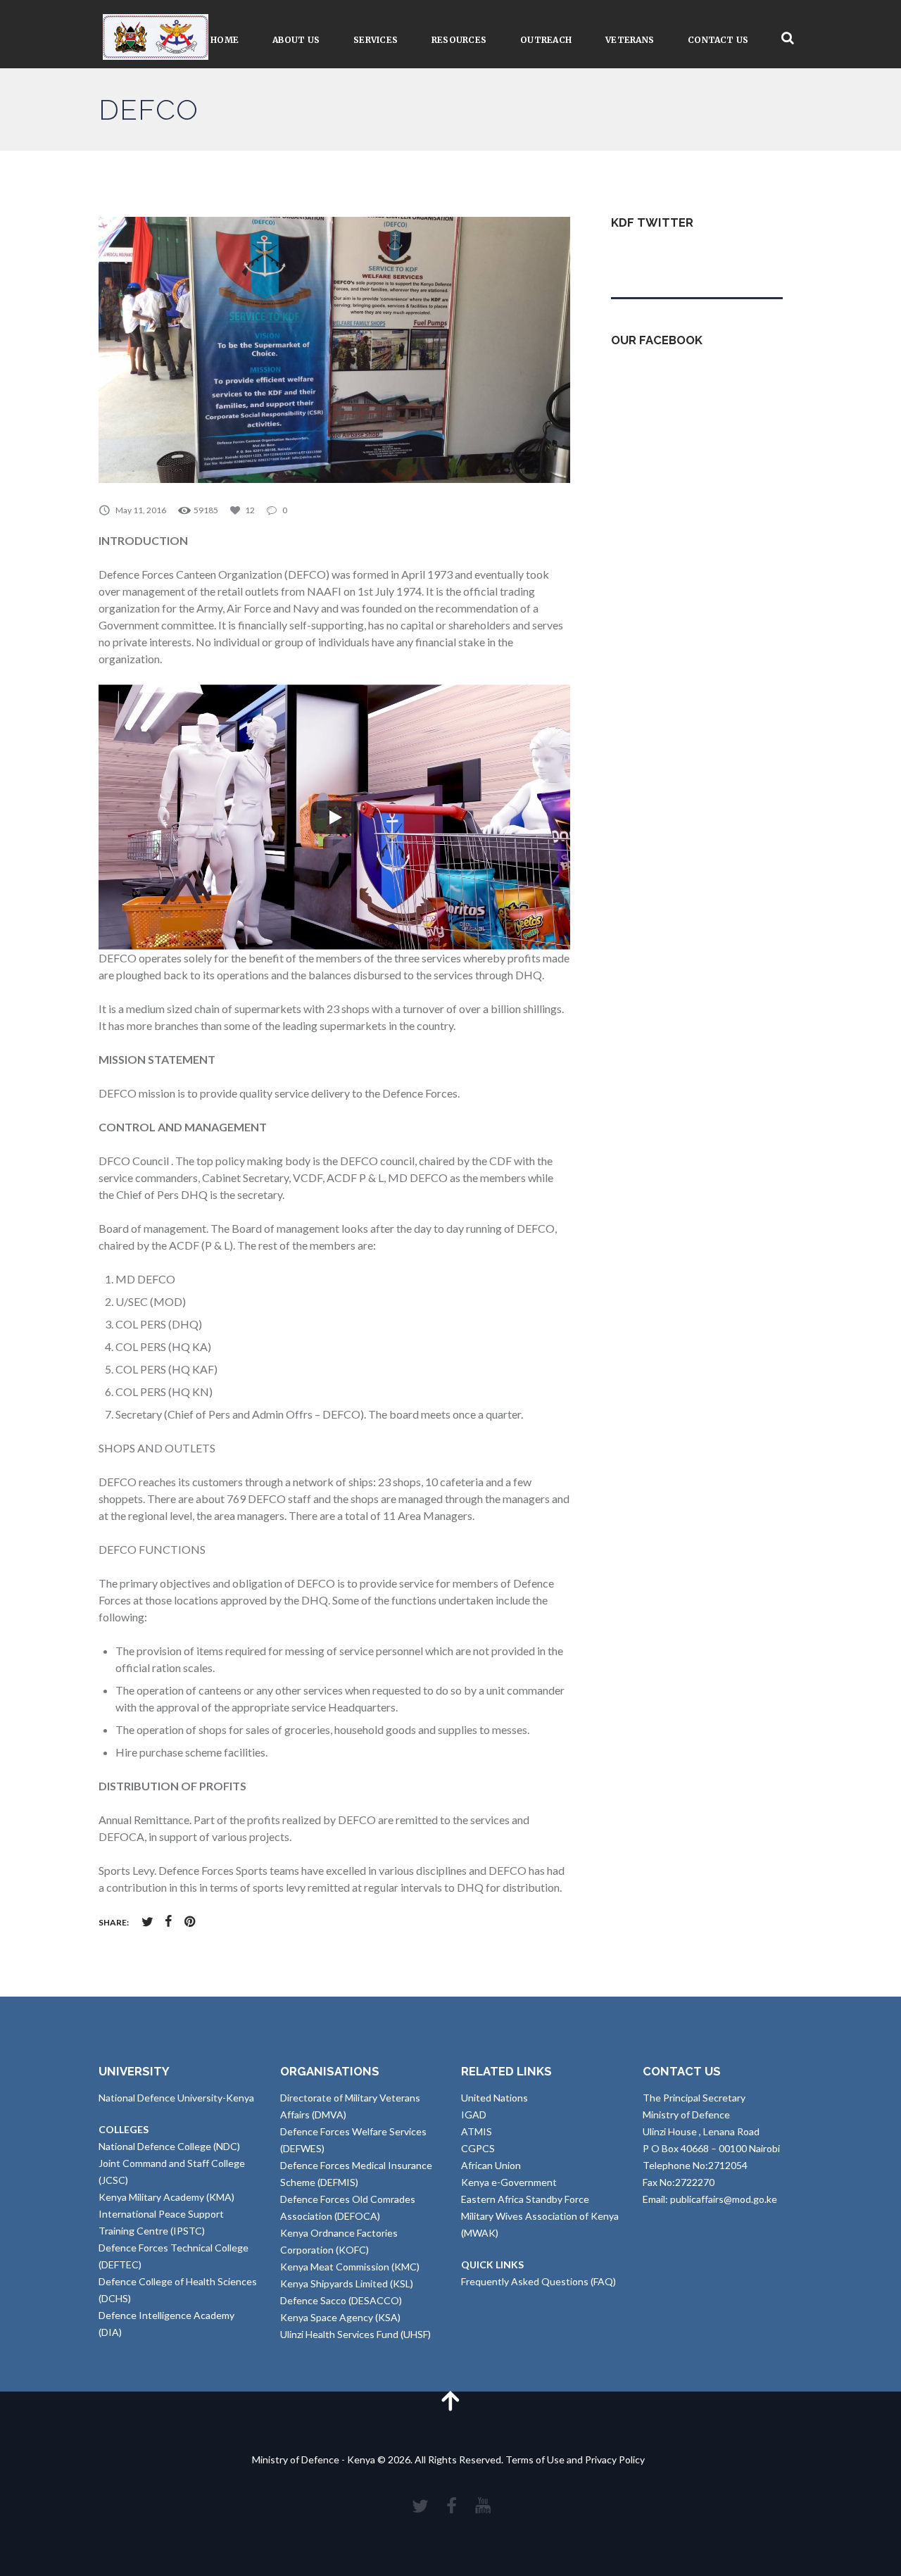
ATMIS (477, 2131)
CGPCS (478, 2148)
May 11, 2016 (141, 510)
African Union (491, 2165)
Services (376, 40)
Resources (459, 40)
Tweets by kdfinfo (651, 257)
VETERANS (630, 40)
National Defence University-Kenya (176, 2098)
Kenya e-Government (509, 2182)
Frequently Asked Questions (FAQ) (538, 2281)
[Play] (334, 817)
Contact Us (718, 40)
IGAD (474, 2115)
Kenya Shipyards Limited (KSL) (347, 2283)
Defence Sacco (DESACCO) (341, 2300)
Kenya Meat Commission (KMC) (350, 2267)
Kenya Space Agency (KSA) (340, 2317)
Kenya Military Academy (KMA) (166, 2197)
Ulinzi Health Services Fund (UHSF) (355, 2334)
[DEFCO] (334, 350)
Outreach (546, 40)
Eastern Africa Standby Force (525, 2199)
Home (225, 40)
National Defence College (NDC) (169, 2146)
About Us (296, 40)
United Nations (494, 2098)
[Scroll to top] (450, 2400)
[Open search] (788, 38)
